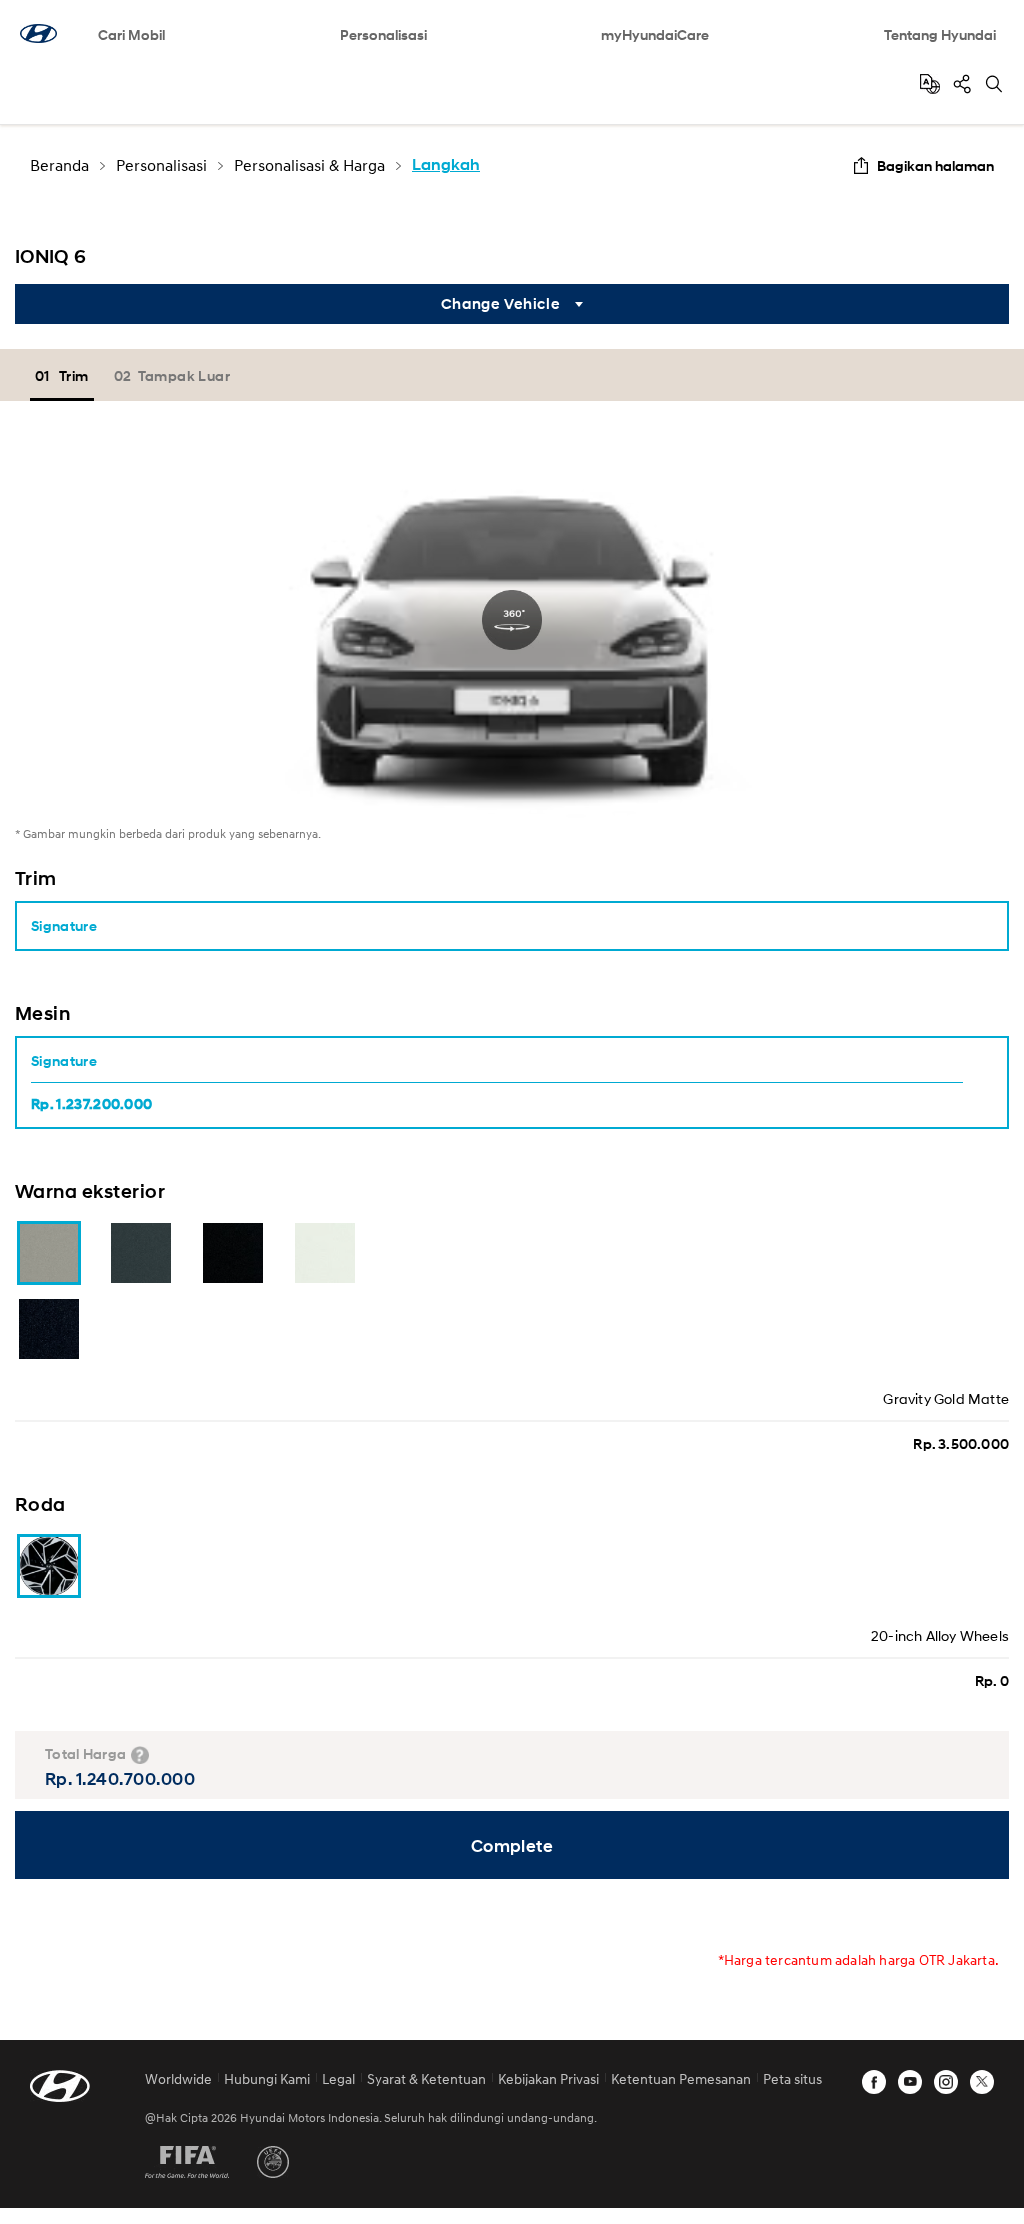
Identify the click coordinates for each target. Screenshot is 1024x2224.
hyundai (38, 33)
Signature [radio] (64, 925)
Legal (338, 2078)
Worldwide (178, 2078)
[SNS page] (962, 84)
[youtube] (910, 2082)
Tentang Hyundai (940, 34)
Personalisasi (383, 34)
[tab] (64, 375)
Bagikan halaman (935, 165)
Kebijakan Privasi (548, 2078)
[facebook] (874, 2082)
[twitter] (982, 2082)
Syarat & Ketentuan (426, 2078)
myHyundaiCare (655, 34)
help (140, 1755)
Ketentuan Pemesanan (681, 2078)
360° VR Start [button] (512, 620)
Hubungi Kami (267, 2078)
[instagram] (946, 2082)
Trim (74, 375)
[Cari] (994, 84)
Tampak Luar (184, 375)
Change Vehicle (500, 304)
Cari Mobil (131, 34)
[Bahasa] (930, 84)
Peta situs (792, 2078)
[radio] (497, 1082)
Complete (512, 1845)
